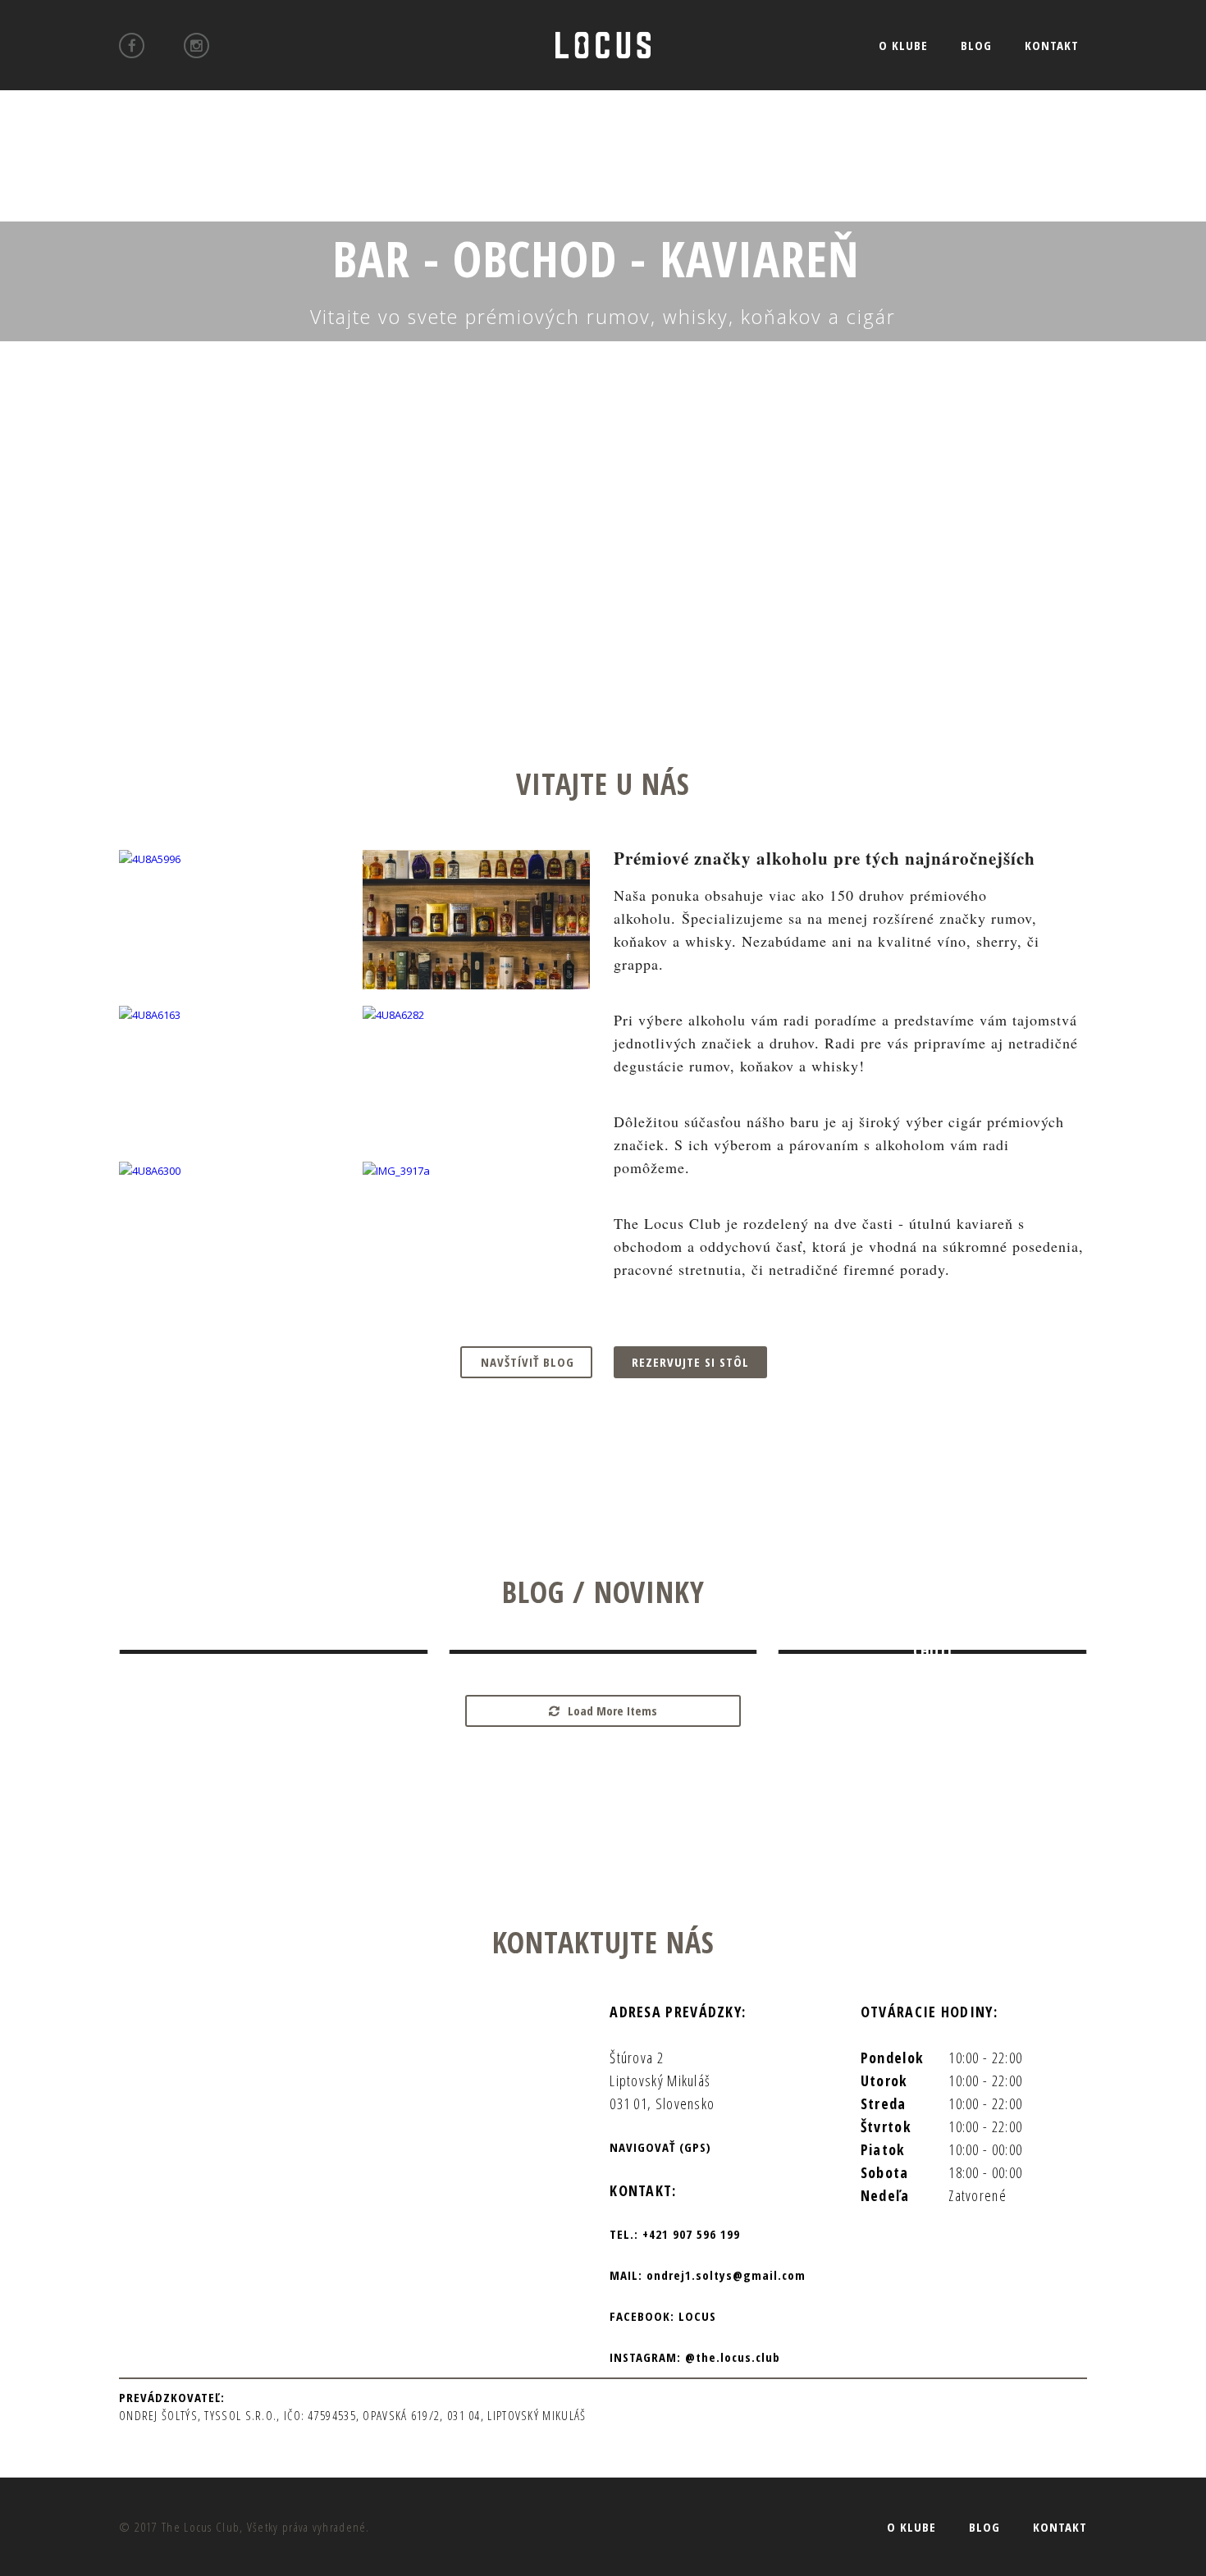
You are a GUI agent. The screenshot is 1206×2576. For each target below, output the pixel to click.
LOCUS (695, 2316)
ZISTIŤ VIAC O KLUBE (605, 386)
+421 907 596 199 (691, 2234)
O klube (903, 45)
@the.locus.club (731, 2357)
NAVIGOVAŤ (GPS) (660, 2147)
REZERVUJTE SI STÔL (690, 1362)
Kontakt (1052, 45)
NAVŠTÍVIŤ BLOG (528, 1362)
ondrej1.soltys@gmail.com (726, 2275)
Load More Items (612, 1710)
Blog (976, 45)
